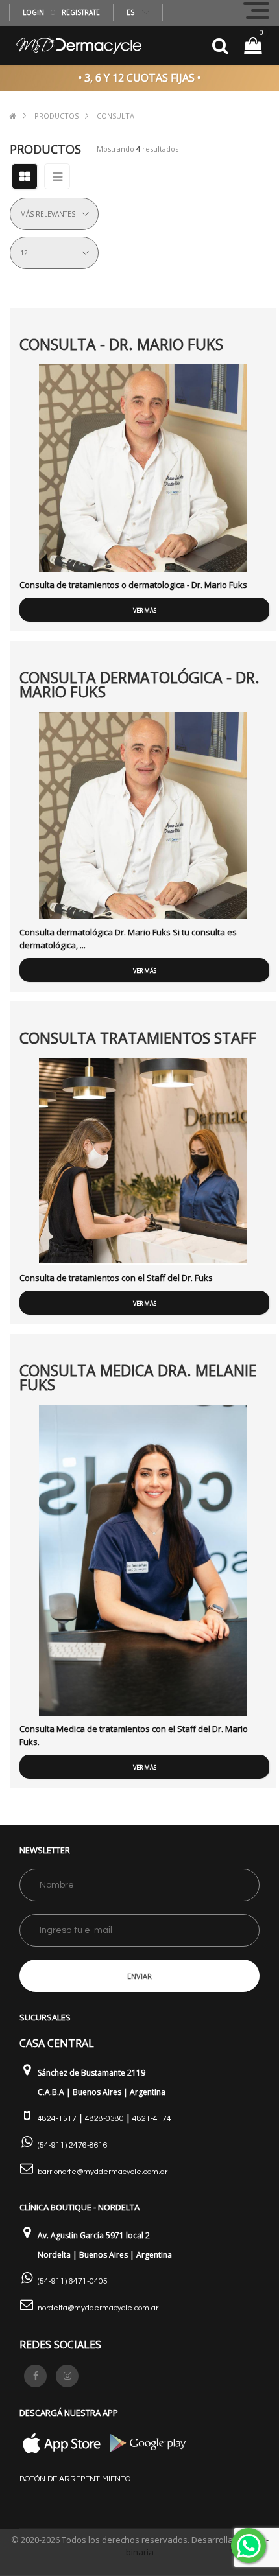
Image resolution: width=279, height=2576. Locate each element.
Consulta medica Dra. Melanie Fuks (138, 1377)
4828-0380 (104, 2119)
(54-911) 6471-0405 (73, 2281)
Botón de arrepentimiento (75, 2479)
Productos (56, 116)
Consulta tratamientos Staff (138, 1038)
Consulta (115, 116)
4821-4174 (152, 2119)
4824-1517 (57, 2119)
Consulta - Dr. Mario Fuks (121, 344)
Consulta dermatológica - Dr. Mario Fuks (139, 685)
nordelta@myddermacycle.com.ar (98, 2308)
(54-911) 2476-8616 (73, 2145)
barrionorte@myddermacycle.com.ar (103, 2172)
